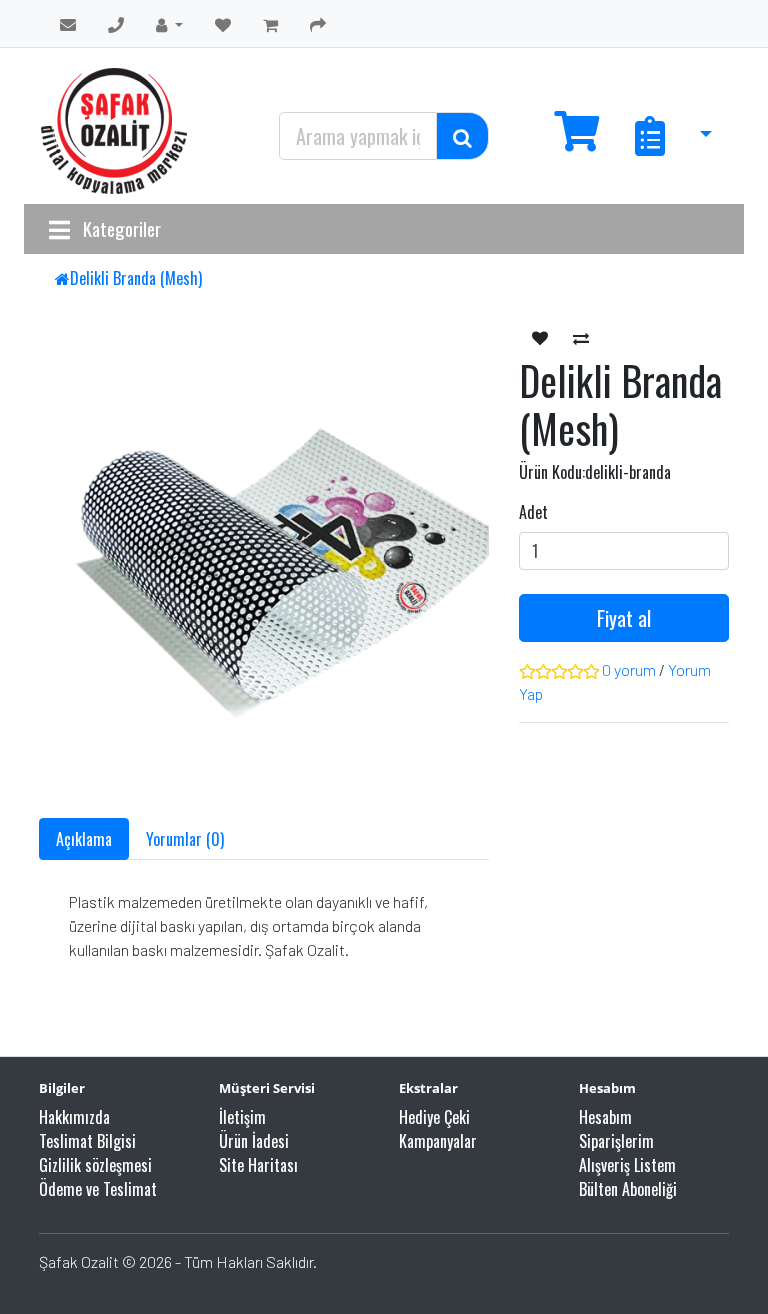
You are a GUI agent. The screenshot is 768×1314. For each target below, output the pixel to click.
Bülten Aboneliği (628, 1189)
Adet (533, 512)
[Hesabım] (169, 24)
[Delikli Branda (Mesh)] (289, 566)
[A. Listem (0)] (223, 24)
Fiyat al (624, 618)
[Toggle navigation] (59, 229)
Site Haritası (258, 1165)
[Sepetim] (270, 24)
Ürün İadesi (254, 1141)
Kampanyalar (438, 1141)
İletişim (242, 1117)
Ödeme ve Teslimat (98, 1189)
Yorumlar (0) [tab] (185, 839)
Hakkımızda (74, 1117)
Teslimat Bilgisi (87, 1141)
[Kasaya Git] (318, 24)
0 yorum (629, 669)
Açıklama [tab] (84, 839)
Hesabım (605, 1117)
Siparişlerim (616, 1141)
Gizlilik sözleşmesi (95, 1165)
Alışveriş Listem (627, 1165)
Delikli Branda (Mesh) (136, 278)
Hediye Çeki (434, 1117)
